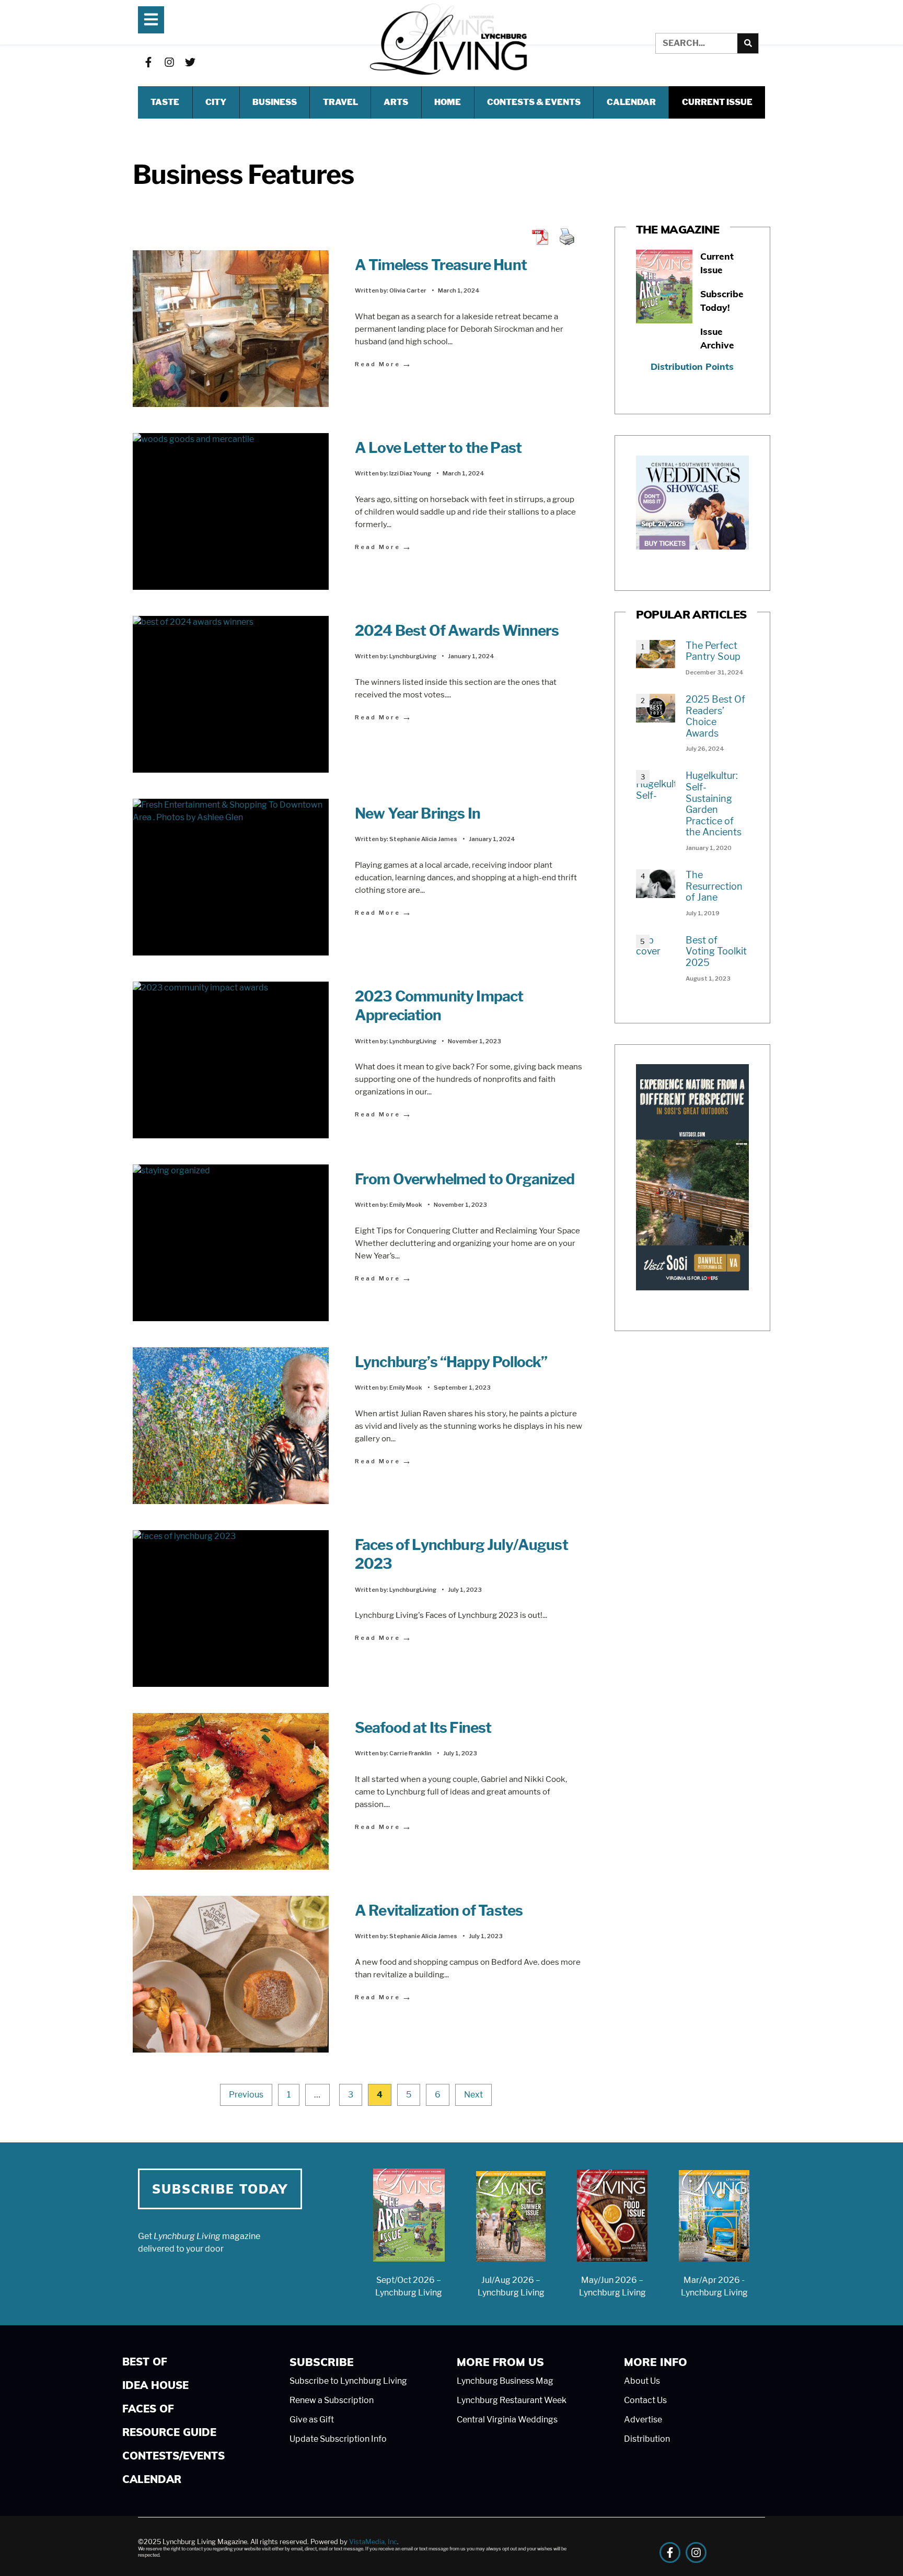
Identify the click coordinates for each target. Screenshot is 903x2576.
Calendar (631, 102)
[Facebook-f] (148, 62)
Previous (246, 2095)
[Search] (748, 43)
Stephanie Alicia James (423, 839)
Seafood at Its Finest (423, 1728)
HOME (448, 102)
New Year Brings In (418, 813)
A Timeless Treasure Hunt (441, 265)
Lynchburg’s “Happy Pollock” (451, 1362)
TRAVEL (340, 102)
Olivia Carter (408, 290)
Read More (384, 364)
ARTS (396, 102)
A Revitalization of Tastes (440, 1910)
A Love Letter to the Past (438, 448)
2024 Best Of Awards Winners (457, 631)
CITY (216, 102)
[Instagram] (169, 62)
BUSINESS (275, 102)
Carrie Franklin (410, 1753)
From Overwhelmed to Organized (465, 1179)
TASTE (165, 102)
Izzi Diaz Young (410, 473)
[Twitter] (190, 62)
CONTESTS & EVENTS (534, 102)
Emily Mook (406, 1205)
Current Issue (717, 102)
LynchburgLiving (413, 656)
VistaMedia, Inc (373, 2542)
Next (473, 2095)
